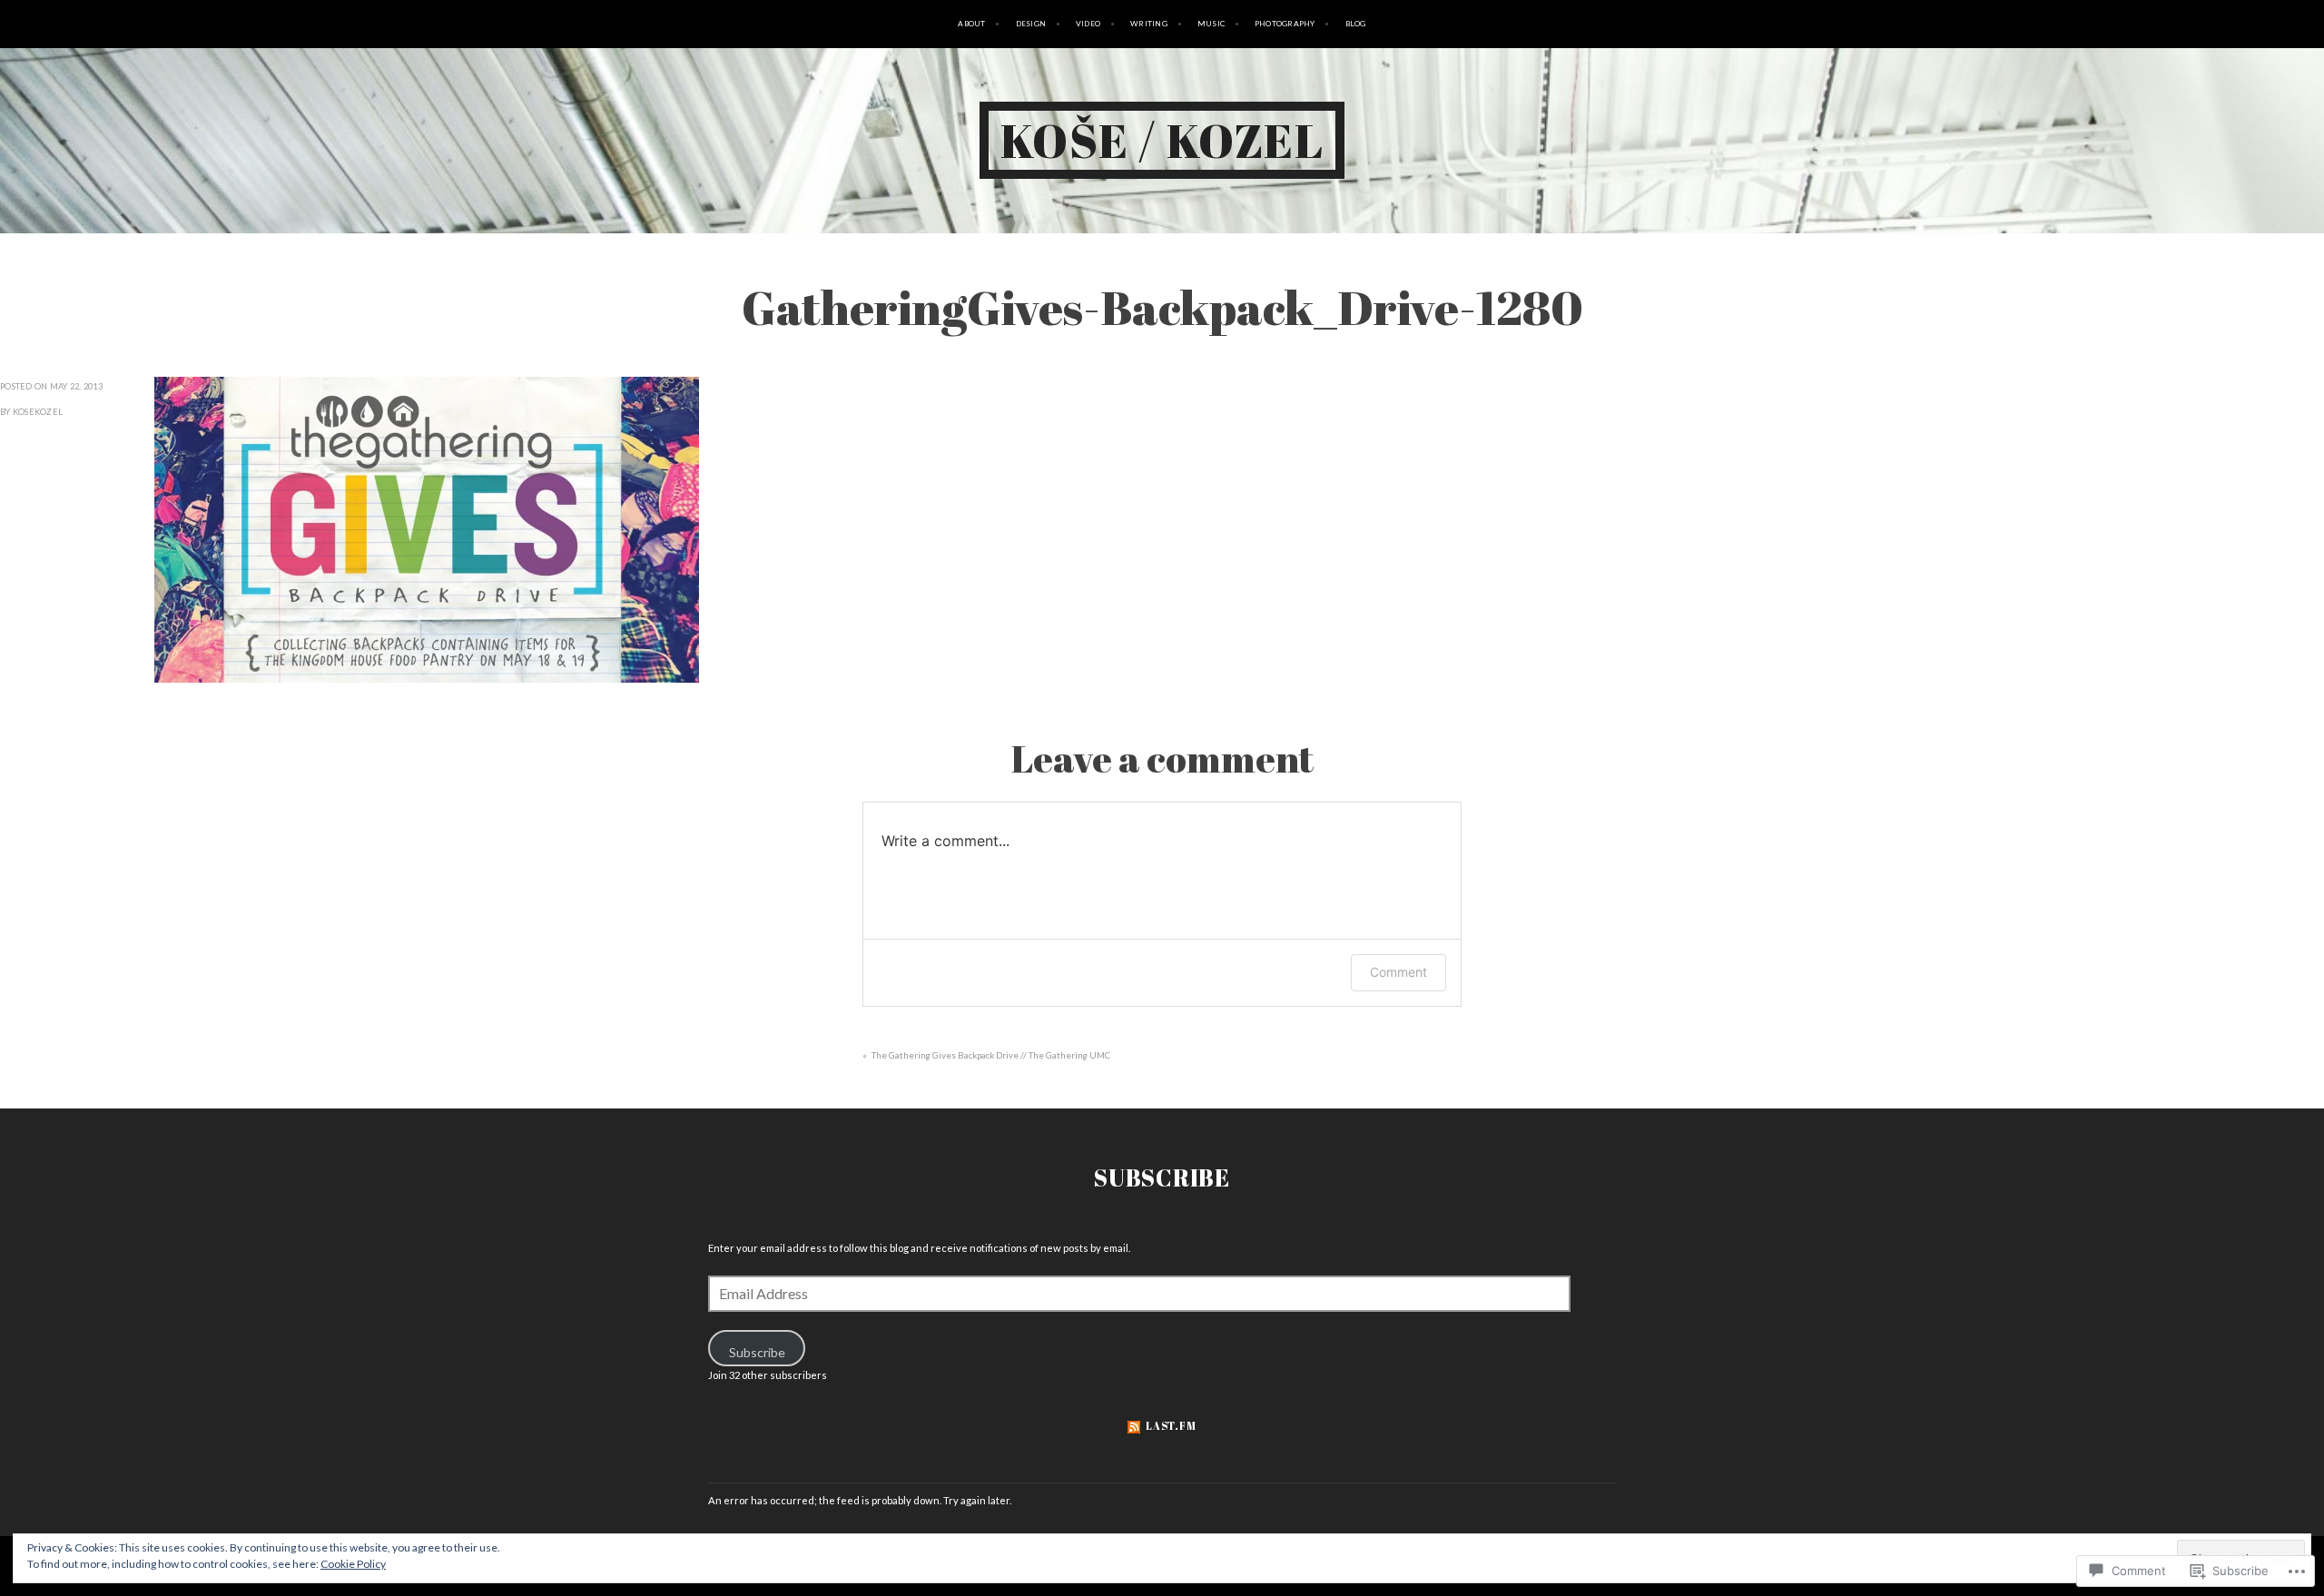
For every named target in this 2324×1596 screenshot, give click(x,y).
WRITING (1149, 24)
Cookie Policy (353, 1564)
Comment (1398, 972)
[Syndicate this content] (1134, 1426)
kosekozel (38, 412)
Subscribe (1162, 1177)
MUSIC (1211, 24)
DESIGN (1031, 24)
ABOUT (971, 24)
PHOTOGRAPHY (1285, 24)
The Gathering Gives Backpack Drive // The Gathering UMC (991, 1055)
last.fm (1171, 1426)
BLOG (1356, 24)
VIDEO (1088, 24)
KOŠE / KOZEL (1162, 140)
